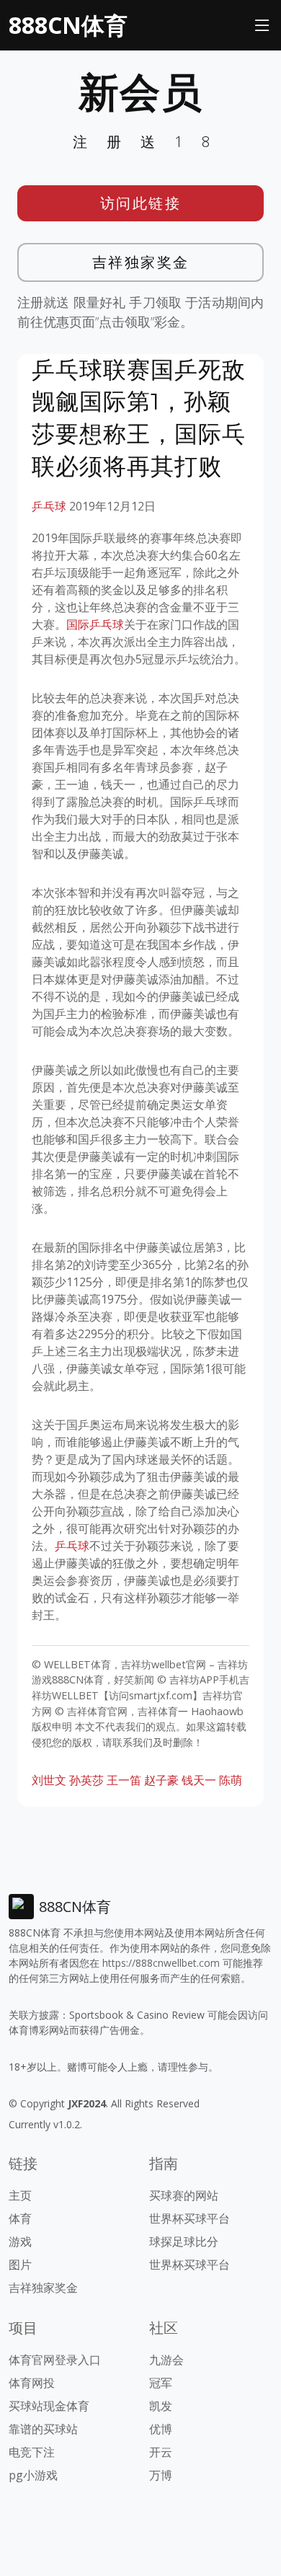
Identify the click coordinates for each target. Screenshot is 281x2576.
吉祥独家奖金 (141, 262)
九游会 (166, 2360)
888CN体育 (68, 25)
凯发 (161, 2406)
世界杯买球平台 (189, 2218)
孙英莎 (86, 1780)
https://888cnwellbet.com (161, 1963)
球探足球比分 (184, 2241)
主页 (20, 2195)
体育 (20, 2218)
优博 (161, 2429)
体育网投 (32, 2383)
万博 (161, 2475)
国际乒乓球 (95, 624)
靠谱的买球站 (43, 2429)
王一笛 (124, 1780)
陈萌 (231, 1780)
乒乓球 (49, 506)
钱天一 (199, 1780)
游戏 (20, 2241)
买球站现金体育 (49, 2406)
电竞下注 (32, 2452)
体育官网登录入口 (55, 2360)
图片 (20, 2265)
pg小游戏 (33, 2475)
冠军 (161, 2383)
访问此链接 (141, 203)
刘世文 (49, 1780)
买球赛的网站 (184, 2195)
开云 (161, 2452)
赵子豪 (161, 1780)
